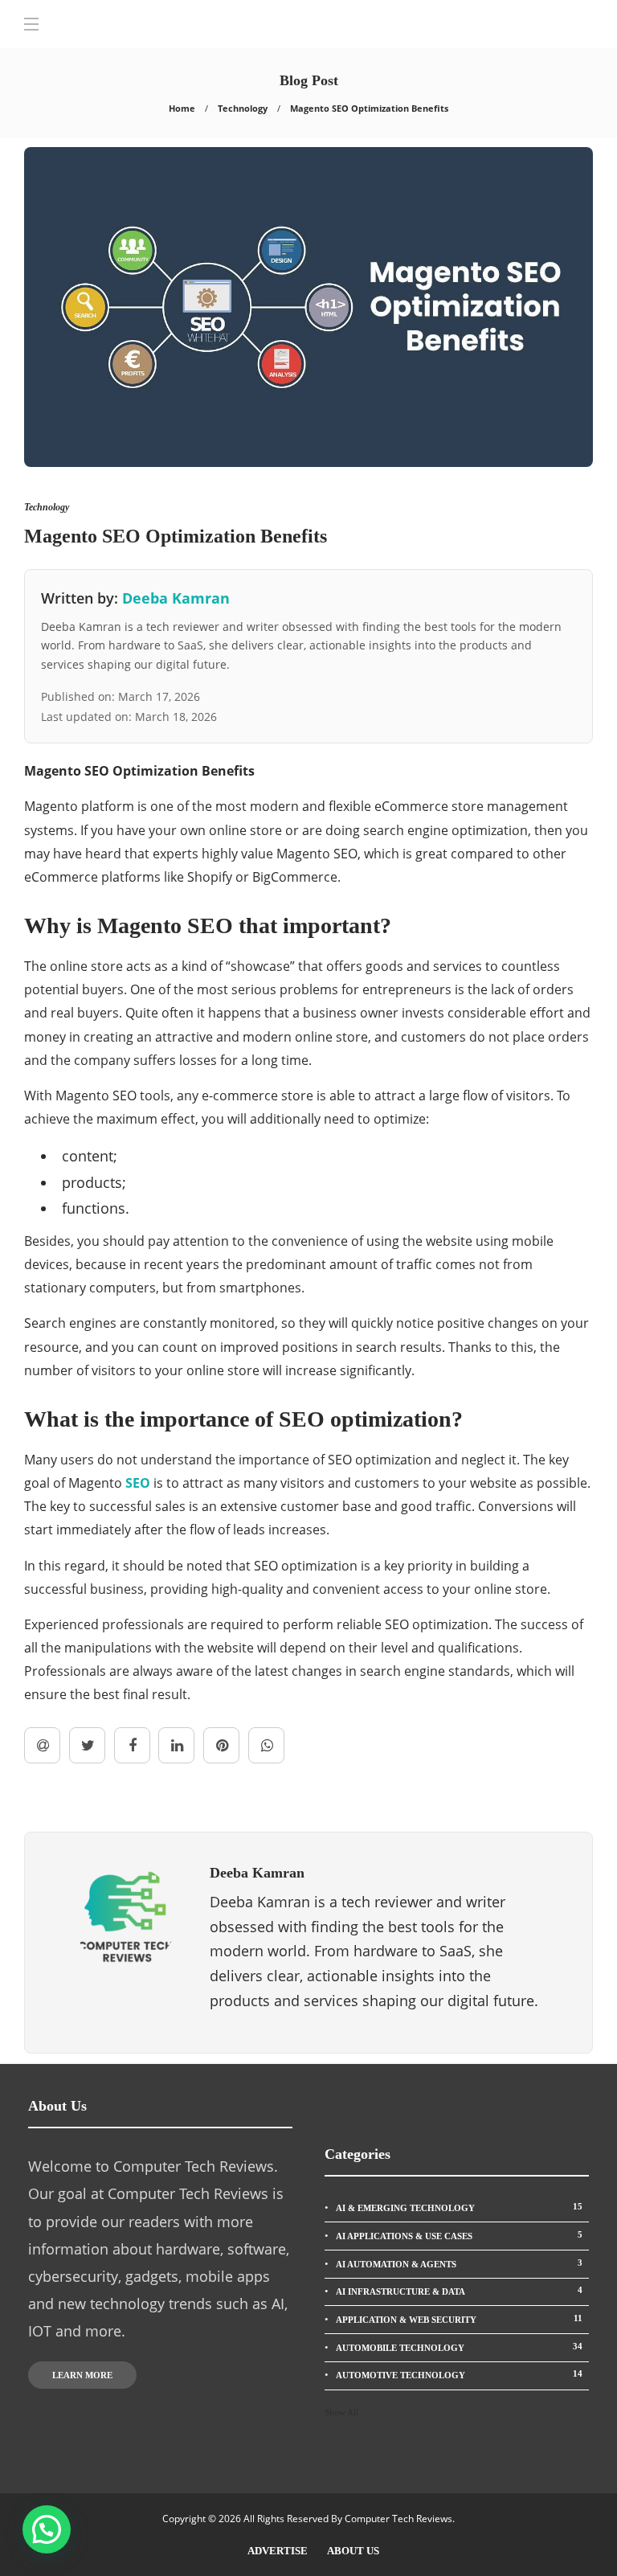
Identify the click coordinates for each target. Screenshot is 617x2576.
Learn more (82, 2375)
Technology (243, 108)
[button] (47, 2529)
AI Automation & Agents (459, 2263)
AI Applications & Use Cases (459, 2235)
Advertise (278, 2551)
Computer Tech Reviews (398, 2519)
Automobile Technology (459, 2347)
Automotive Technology (459, 2374)
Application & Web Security (459, 2319)
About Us (353, 2551)
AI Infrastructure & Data (459, 2291)
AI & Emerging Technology (459, 2207)
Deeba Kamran (176, 598)
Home (182, 108)
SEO (138, 1483)
